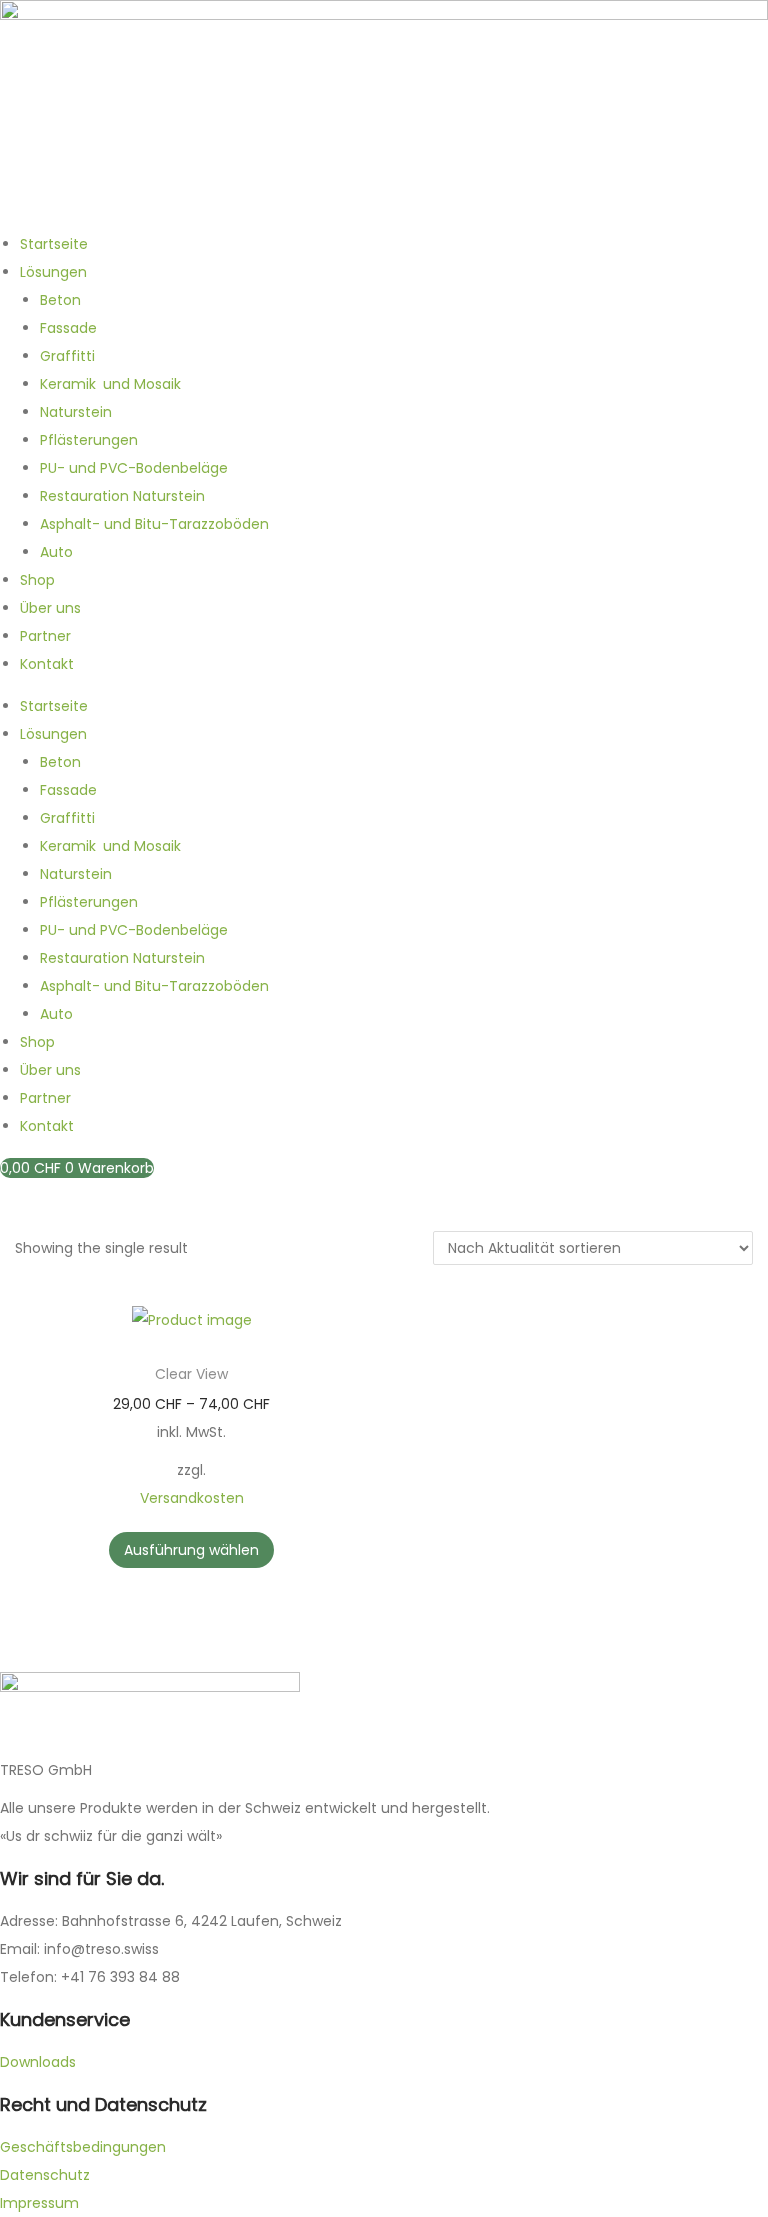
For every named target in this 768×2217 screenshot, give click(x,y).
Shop (37, 580)
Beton (60, 300)
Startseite (54, 244)
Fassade (68, 328)
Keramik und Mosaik (110, 384)
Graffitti (67, 356)
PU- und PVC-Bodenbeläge (134, 468)
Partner (45, 636)
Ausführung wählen (191, 1550)
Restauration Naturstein (122, 496)
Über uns (50, 608)
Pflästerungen (89, 440)
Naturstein (76, 412)
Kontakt (47, 664)
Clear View (191, 1374)
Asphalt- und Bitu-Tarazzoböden (154, 524)
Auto (56, 552)
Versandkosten (192, 1498)
